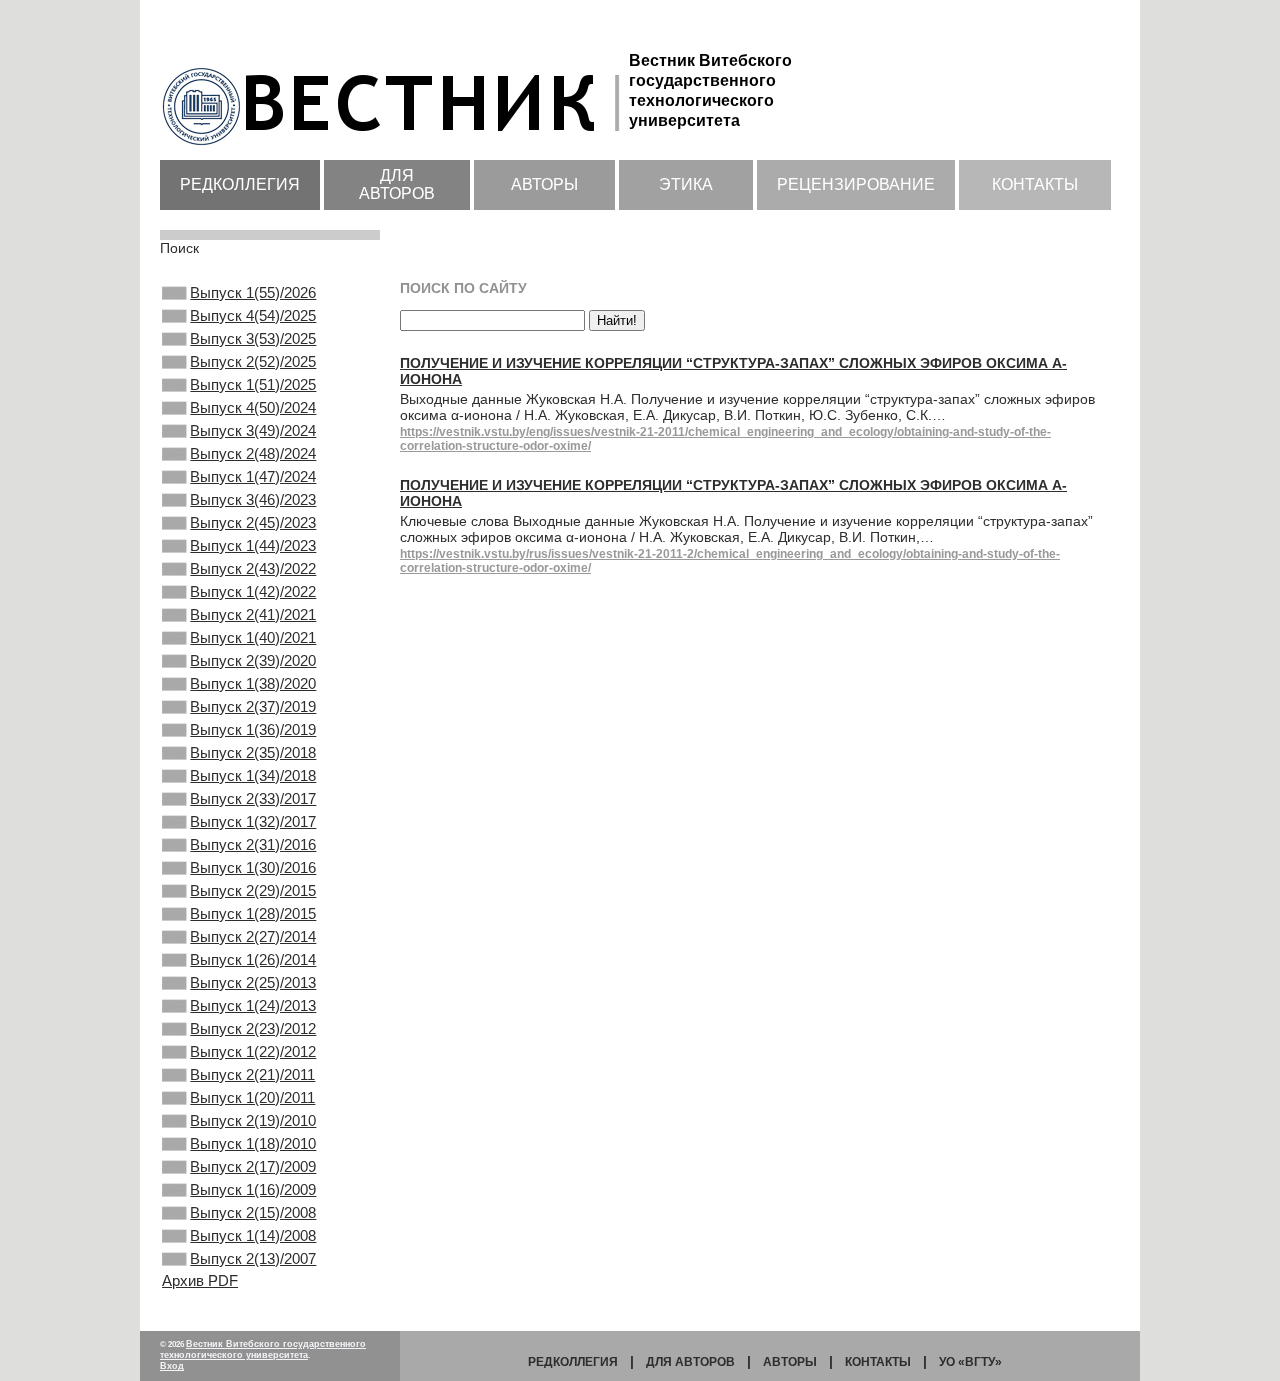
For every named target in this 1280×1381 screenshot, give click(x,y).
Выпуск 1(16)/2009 (253, 1189)
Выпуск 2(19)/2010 (253, 1120)
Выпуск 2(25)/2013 (253, 982)
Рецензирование (856, 184)
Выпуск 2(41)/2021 (253, 614)
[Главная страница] (394, 147)
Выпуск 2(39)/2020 (253, 660)
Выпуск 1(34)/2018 (253, 775)
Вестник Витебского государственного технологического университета (263, 1349)
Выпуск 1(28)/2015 (253, 913)
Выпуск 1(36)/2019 (253, 729)
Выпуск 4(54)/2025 (253, 315)
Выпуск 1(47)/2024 (253, 476)
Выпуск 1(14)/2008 (253, 1235)
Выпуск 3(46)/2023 (253, 499)
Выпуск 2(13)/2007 (253, 1258)
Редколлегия (240, 184)
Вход (172, 1366)
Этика (686, 184)
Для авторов (397, 184)
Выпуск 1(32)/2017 (253, 821)
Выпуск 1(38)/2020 (253, 683)
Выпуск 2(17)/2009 (253, 1166)
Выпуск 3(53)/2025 (253, 338)
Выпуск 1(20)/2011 (252, 1097)
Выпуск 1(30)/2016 (253, 867)
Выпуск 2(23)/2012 (253, 1028)
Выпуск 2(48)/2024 (253, 453)
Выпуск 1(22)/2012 (253, 1051)
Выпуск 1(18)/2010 (253, 1143)
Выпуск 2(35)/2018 (253, 752)
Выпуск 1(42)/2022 (253, 591)
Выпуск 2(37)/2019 (253, 706)
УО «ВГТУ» (970, 1362)
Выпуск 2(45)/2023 (253, 522)
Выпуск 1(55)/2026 (253, 292)
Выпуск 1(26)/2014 (253, 959)
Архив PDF (200, 1280)
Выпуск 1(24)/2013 (253, 1005)
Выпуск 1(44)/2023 (253, 545)
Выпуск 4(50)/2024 (253, 407)
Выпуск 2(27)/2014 (253, 936)
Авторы (544, 184)
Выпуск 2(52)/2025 (253, 361)
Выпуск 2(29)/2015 (253, 890)
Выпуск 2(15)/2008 (253, 1212)
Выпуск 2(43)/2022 (253, 568)
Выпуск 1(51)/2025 (253, 384)
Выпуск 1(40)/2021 (253, 637)
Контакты (1035, 184)
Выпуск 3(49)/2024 (253, 430)
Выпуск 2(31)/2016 (253, 844)
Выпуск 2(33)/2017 (253, 798)
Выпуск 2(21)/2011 (252, 1074)
